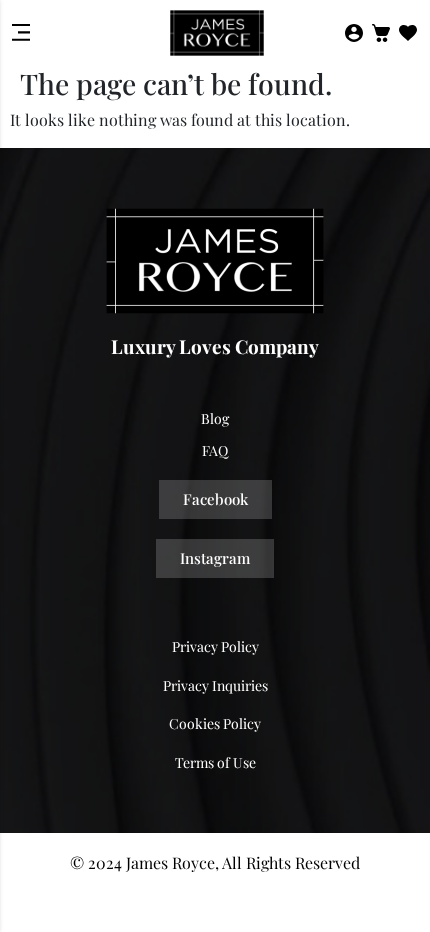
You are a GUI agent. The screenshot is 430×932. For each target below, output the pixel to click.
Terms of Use (215, 762)
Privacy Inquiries (215, 685)
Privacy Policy (215, 646)
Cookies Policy (215, 723)
